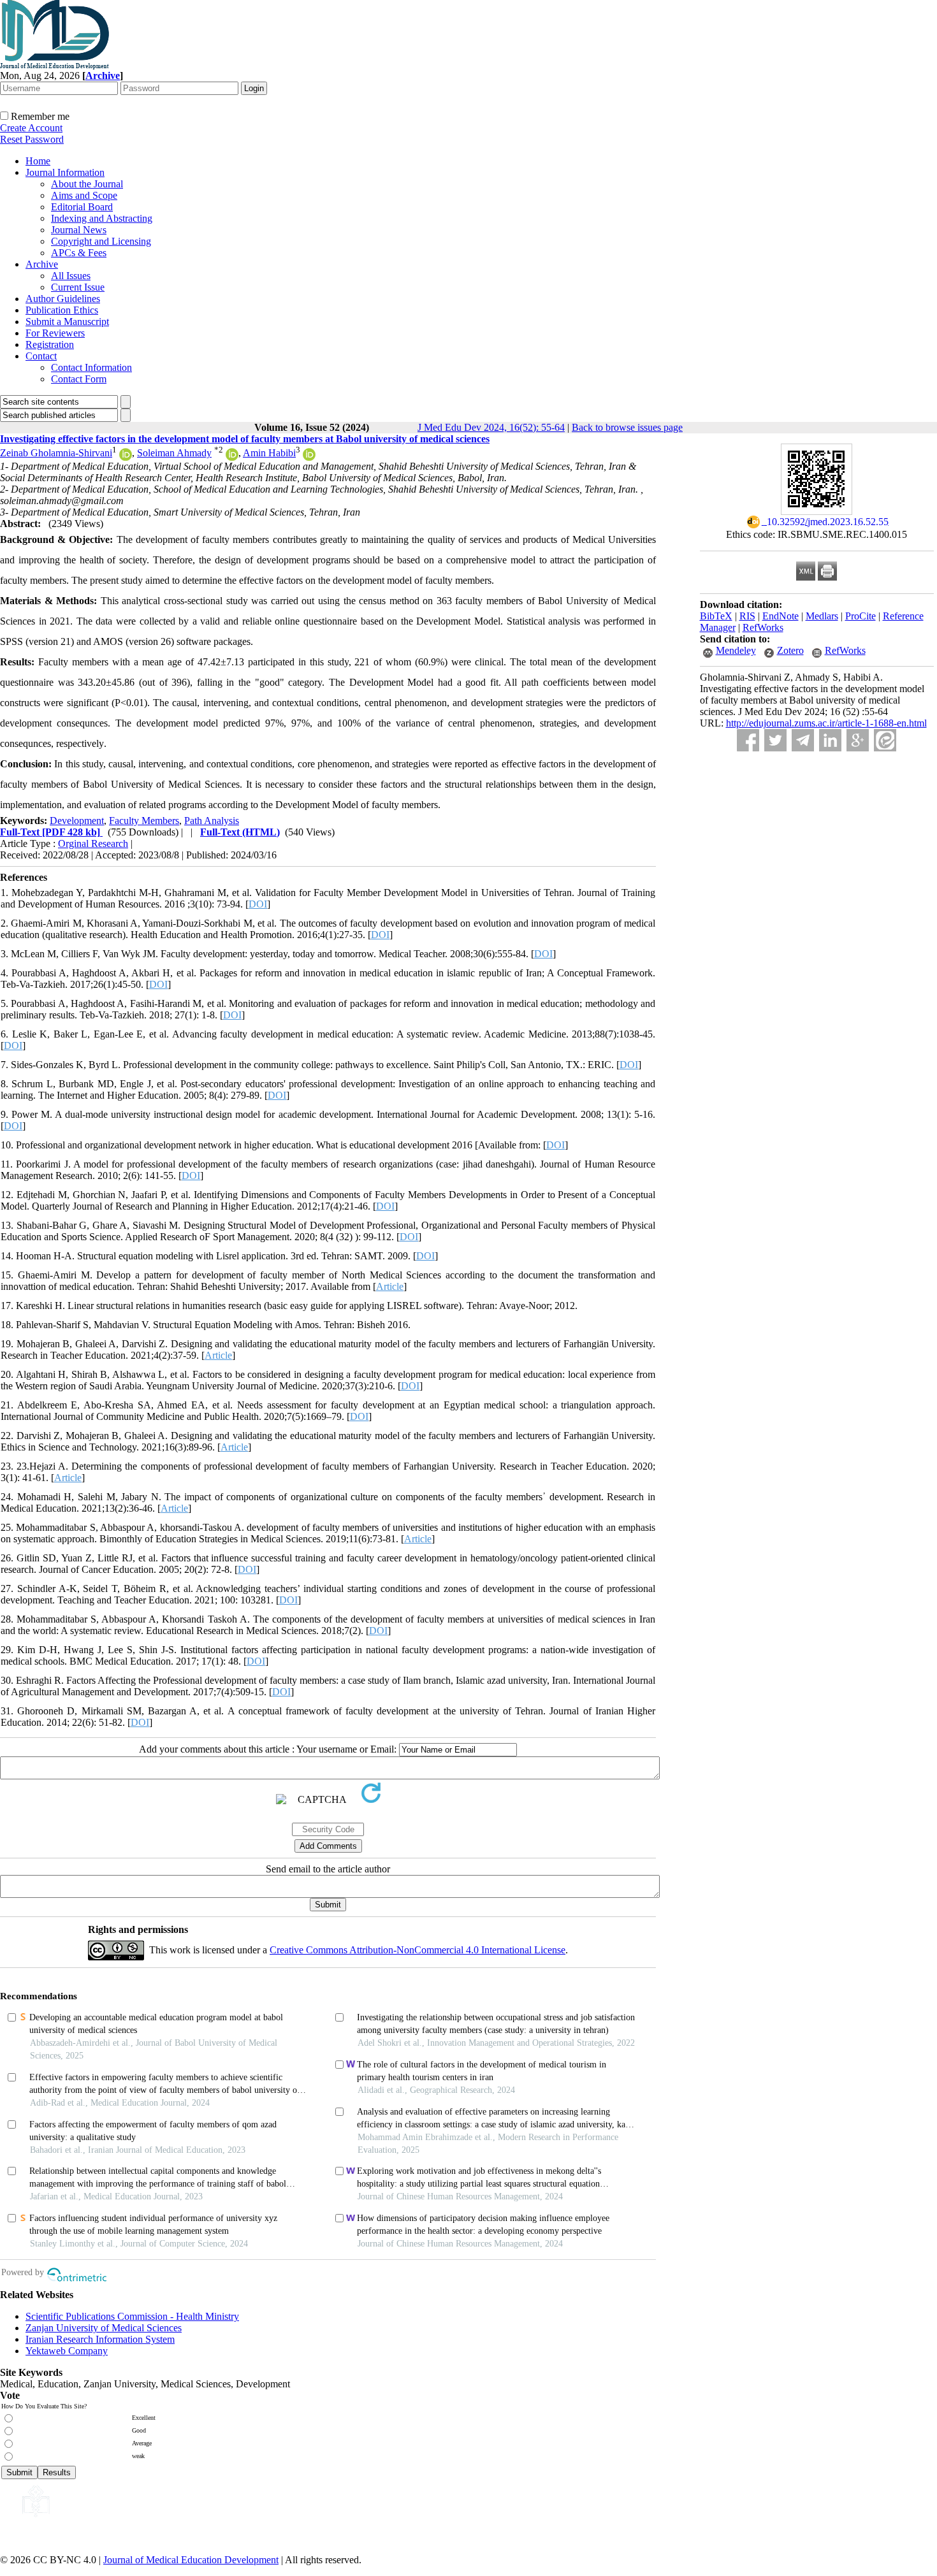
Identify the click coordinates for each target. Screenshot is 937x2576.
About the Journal (87, 184)
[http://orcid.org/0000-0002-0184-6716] (309, 457)
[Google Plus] (858, 740)
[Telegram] (803, 740)
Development (77, 821)
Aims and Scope (84, 195)
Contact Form (79, 379)
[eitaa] (885, 740)
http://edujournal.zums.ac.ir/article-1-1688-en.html (826, 723)
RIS (747, 616)
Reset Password (32, 139)
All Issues (71, 276)
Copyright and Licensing (101, 241)
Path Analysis (212, 821)
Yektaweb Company (67, 2351)
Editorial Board (82, 207)
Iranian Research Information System (100, 2339)
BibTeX (716, 616)
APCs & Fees (79, 253)
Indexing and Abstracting (102, 218)
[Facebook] (748, 740)
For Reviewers (55, 333)
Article (390, 1286)
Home (38, 161)
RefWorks (763, 627)
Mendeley (736, 650)
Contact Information (91, 367)
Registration (50, 344)
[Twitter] (775, 740)
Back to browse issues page (627, 427)
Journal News (79, 230)
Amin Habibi (269, 453)
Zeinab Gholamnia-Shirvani (56, 453)
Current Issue (78, 287)
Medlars (822, 616)
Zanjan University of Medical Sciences (104, 2328)
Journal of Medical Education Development (191, 2560)
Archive (42, 264)
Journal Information (65, 172)
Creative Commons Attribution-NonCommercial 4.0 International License (418, 1950)
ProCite (861, 616)
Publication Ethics (62, 310)
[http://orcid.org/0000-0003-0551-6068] (232, 457)
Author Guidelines (63, 299)
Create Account (31, 128)
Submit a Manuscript (67, 322)
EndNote (781, 616)
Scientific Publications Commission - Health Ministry (132, 2316)
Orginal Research (93, 843)
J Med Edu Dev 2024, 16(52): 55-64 (491, 427)
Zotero (790, 650)
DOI (258, 904)
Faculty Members (144, 821)
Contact (41, 356)
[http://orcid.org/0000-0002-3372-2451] (126, 457)
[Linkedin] (830, 740)
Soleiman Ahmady (174, 453)
